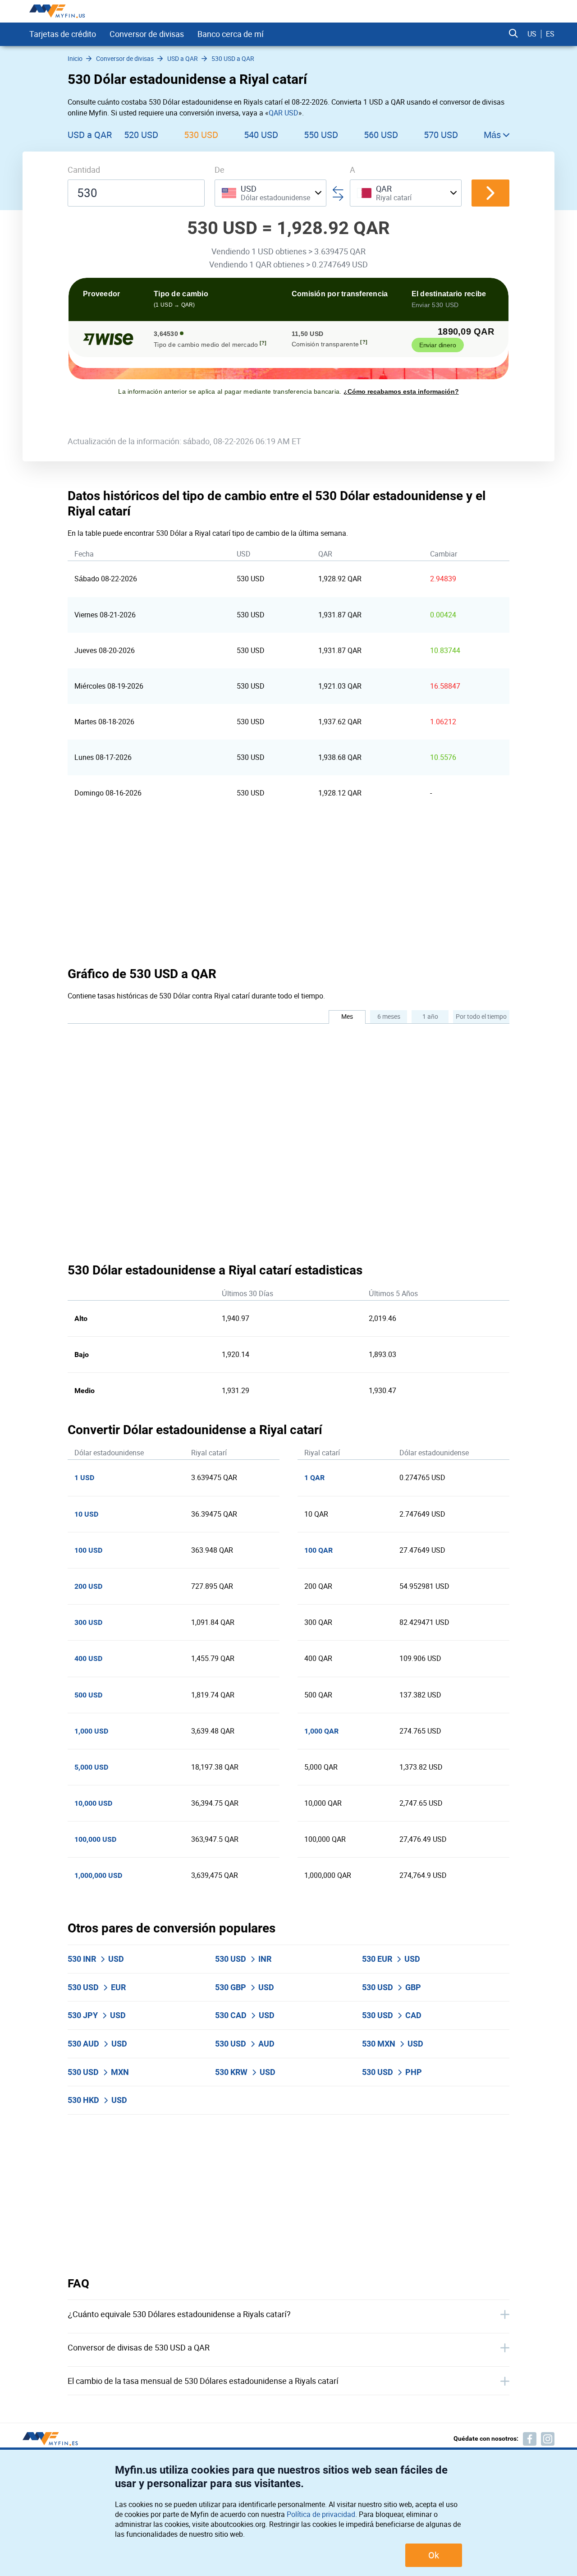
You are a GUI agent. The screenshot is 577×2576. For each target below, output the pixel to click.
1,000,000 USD (98, 1875)
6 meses (389, 1016)
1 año (430, 1016)
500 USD (88, 1695)
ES (550, 34)
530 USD (201, 135)
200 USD (88, 1586)
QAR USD (284, 113)
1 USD (84, 1478)
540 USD (261, 135)
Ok (434, 2555)
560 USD (381, 135)
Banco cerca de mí (231, 34)
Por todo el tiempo (481, 1016)
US (532, 34)
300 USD (88, 1622)
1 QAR (314, 1478)
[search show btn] (513, 34)
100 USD (88, 1550)
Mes (347, 1016)
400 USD (88, 1658)
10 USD (86, 1514)
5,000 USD (91, 1767)
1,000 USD (91, 1731)
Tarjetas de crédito (63, 34)
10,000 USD (93, 1803)
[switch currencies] (490, 193)
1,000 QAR (321, 1731)
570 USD (441, 135)
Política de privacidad (321, 2514)
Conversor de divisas (147, 34)
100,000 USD (95, 1839)
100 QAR (318, 1550)
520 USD (141, 135)
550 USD (321, 135)
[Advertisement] (288, 888)
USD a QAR (90, 135)
